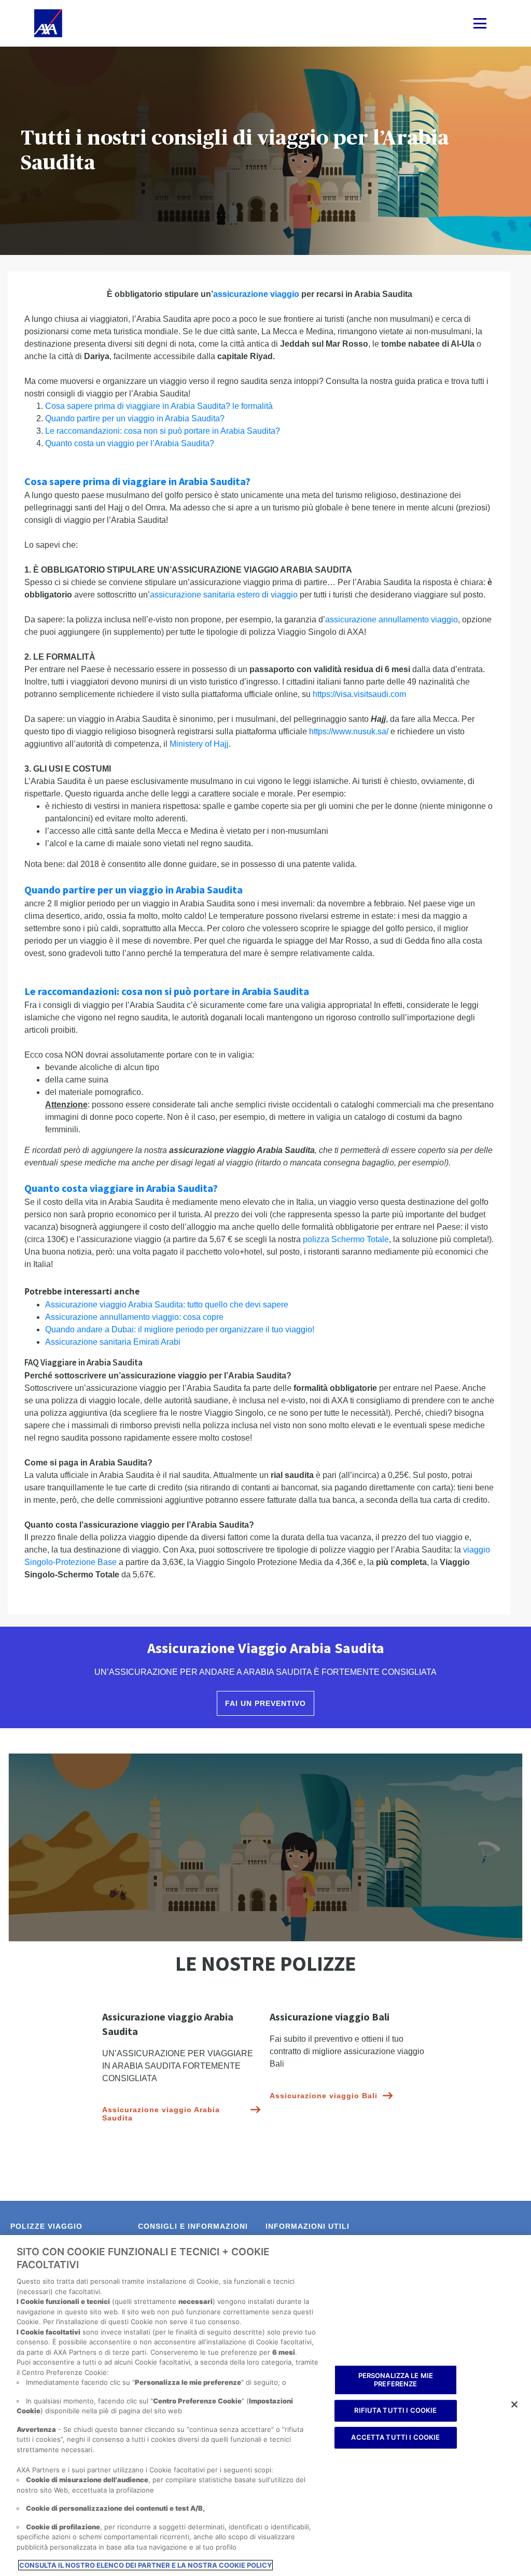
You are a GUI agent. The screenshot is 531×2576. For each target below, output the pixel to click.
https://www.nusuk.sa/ (349, 731)
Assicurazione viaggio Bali (324, 2096)
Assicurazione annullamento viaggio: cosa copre (134, 1317)
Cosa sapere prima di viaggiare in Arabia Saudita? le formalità (159, 406)
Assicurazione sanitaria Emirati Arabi (113, 1342)
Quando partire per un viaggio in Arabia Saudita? (135, 418)
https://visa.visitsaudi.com (359, 694)
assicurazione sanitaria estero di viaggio (224, 595)
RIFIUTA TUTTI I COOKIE (395, 2411)
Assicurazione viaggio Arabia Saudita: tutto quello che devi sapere (167, 1305)
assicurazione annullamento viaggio (392, 620)
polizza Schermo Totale (346, 1239)
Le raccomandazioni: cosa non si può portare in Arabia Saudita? (163, 431)
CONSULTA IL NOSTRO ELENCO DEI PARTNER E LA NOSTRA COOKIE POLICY (145, 2565)
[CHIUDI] (514, 2404)
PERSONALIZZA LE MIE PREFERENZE (396, 2380)
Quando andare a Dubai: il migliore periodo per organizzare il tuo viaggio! (180, 1329)
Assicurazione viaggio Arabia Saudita (161, 2114)
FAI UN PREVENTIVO (265, 1703)
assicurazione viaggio (256, 294)
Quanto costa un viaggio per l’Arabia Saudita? (130, 443)
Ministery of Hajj (199, 744)
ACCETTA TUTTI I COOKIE (395, 2437)
